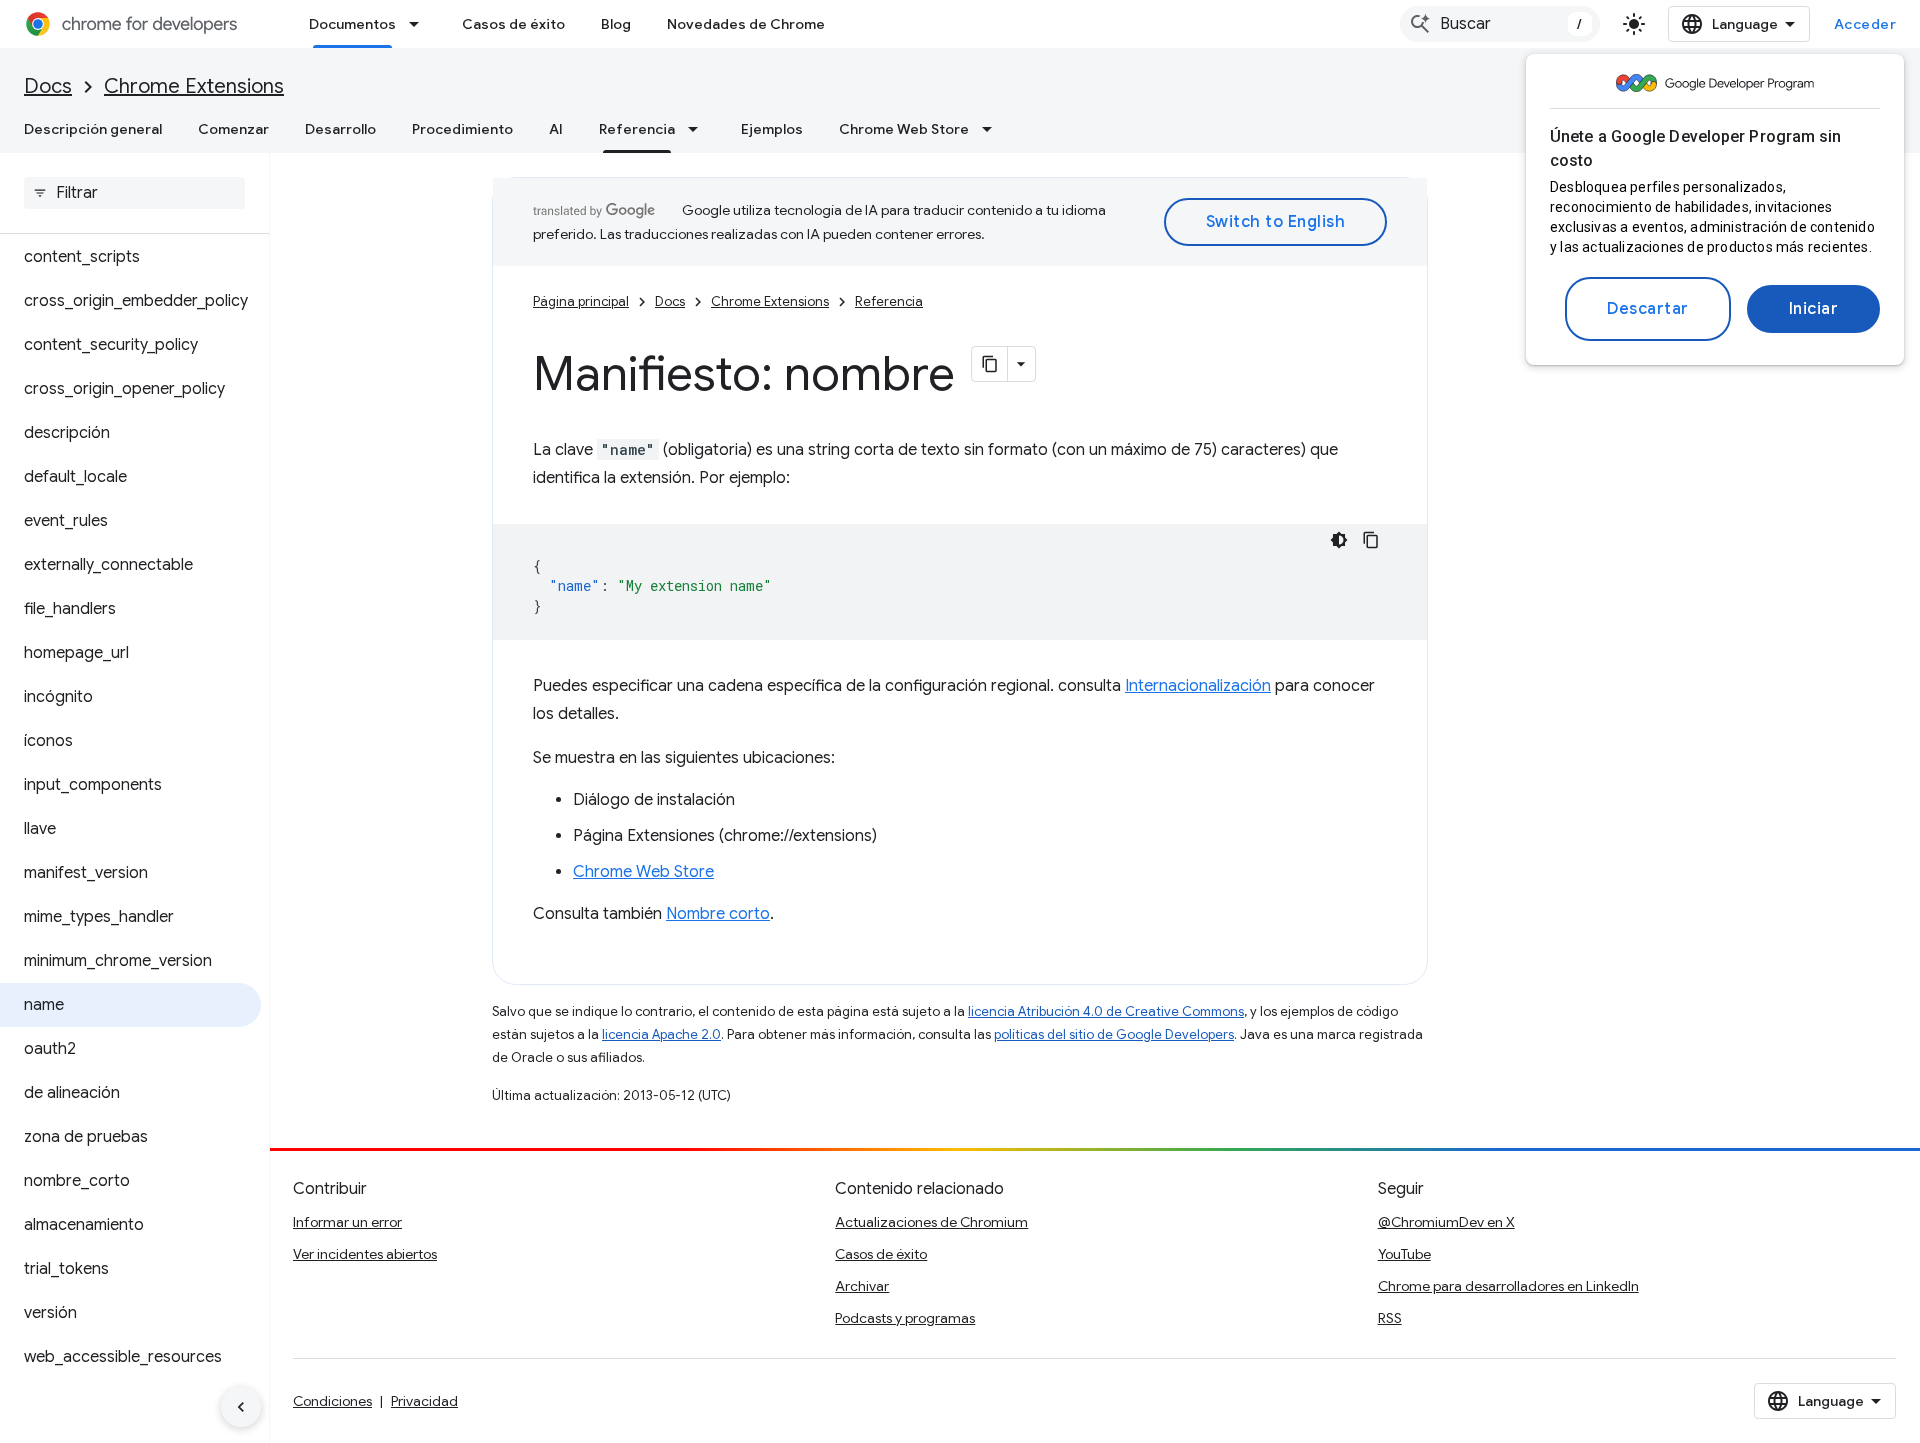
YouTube (1404, 1254)
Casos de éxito (513, 24)
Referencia (637, 129)
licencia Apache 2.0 (661, 1034)
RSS (1390, 1318)
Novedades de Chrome (746, 24)
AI (556, 129)
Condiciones (332, 1401)
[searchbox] (134, 193)
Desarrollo (340, 129)
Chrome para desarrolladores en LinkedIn (1508, 1286)
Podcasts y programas (905, 1318)
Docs (48, 86)
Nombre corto (718, 914)
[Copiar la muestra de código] (1371, 540)
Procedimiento (462, 129)
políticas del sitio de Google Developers (1114, 1034)
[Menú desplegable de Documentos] (420, 24)
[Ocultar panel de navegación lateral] (241, 1407)
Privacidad (424, 1401)
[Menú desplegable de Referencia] (699, 129)
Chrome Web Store (904, 129)
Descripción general (93, 129)
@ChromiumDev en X (1446, 1222)
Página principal (581, 301)
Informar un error (347, 1222)
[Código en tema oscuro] (1339, 540)
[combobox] (1500, 24)
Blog (616, 24)
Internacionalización (1198, 686)
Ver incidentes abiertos (365, 1254)
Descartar (1648, 309)
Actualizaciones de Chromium (931, 1222)
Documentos (352, 24)
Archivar (862, 1286)
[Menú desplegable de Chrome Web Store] (993, 129)
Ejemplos (772, 129)
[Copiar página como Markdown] (990, 364)
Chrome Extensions (194, 86)
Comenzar (233, 129)
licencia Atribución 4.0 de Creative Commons (1106, 1011)
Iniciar (1814, 309)
